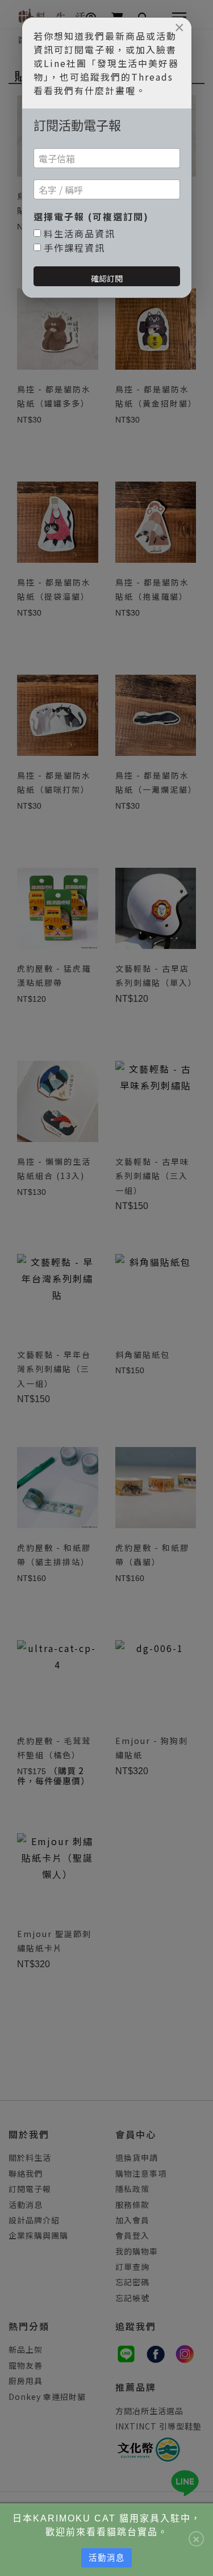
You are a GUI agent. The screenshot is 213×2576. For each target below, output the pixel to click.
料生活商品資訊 (80, 234)
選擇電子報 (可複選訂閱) (91, 217)
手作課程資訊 (74, 248)
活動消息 (107, 2558)
